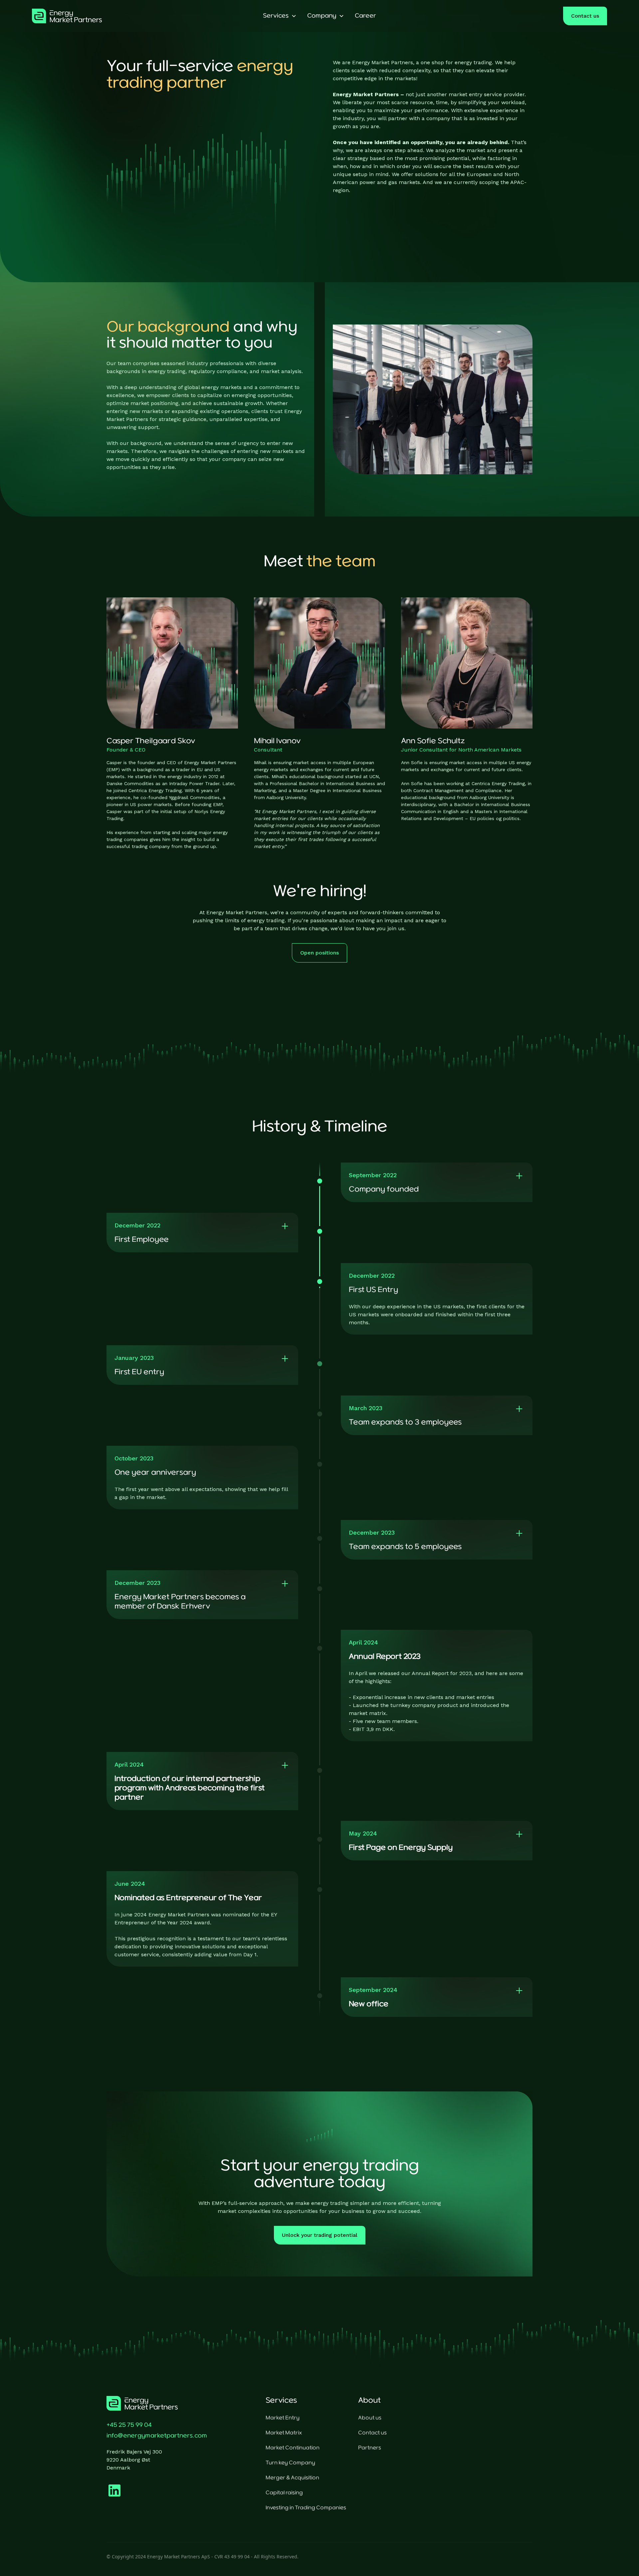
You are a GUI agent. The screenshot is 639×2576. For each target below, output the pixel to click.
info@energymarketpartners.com (157, 2436)
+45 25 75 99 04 (129, 2425)
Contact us (585, 16)
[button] (280, 16)
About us (370, 2418)
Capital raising (284, 2493)
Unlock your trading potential (320, 2235)
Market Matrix (284, 2433)
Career (365, 16)
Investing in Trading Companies (306, 2508)
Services (276, 16)
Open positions (319, 953)
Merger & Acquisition (292, 2478)
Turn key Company (290, 2463)
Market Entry (283, 2418)
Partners (370, 2448)
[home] (92, 16)
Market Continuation (293, 2448)
